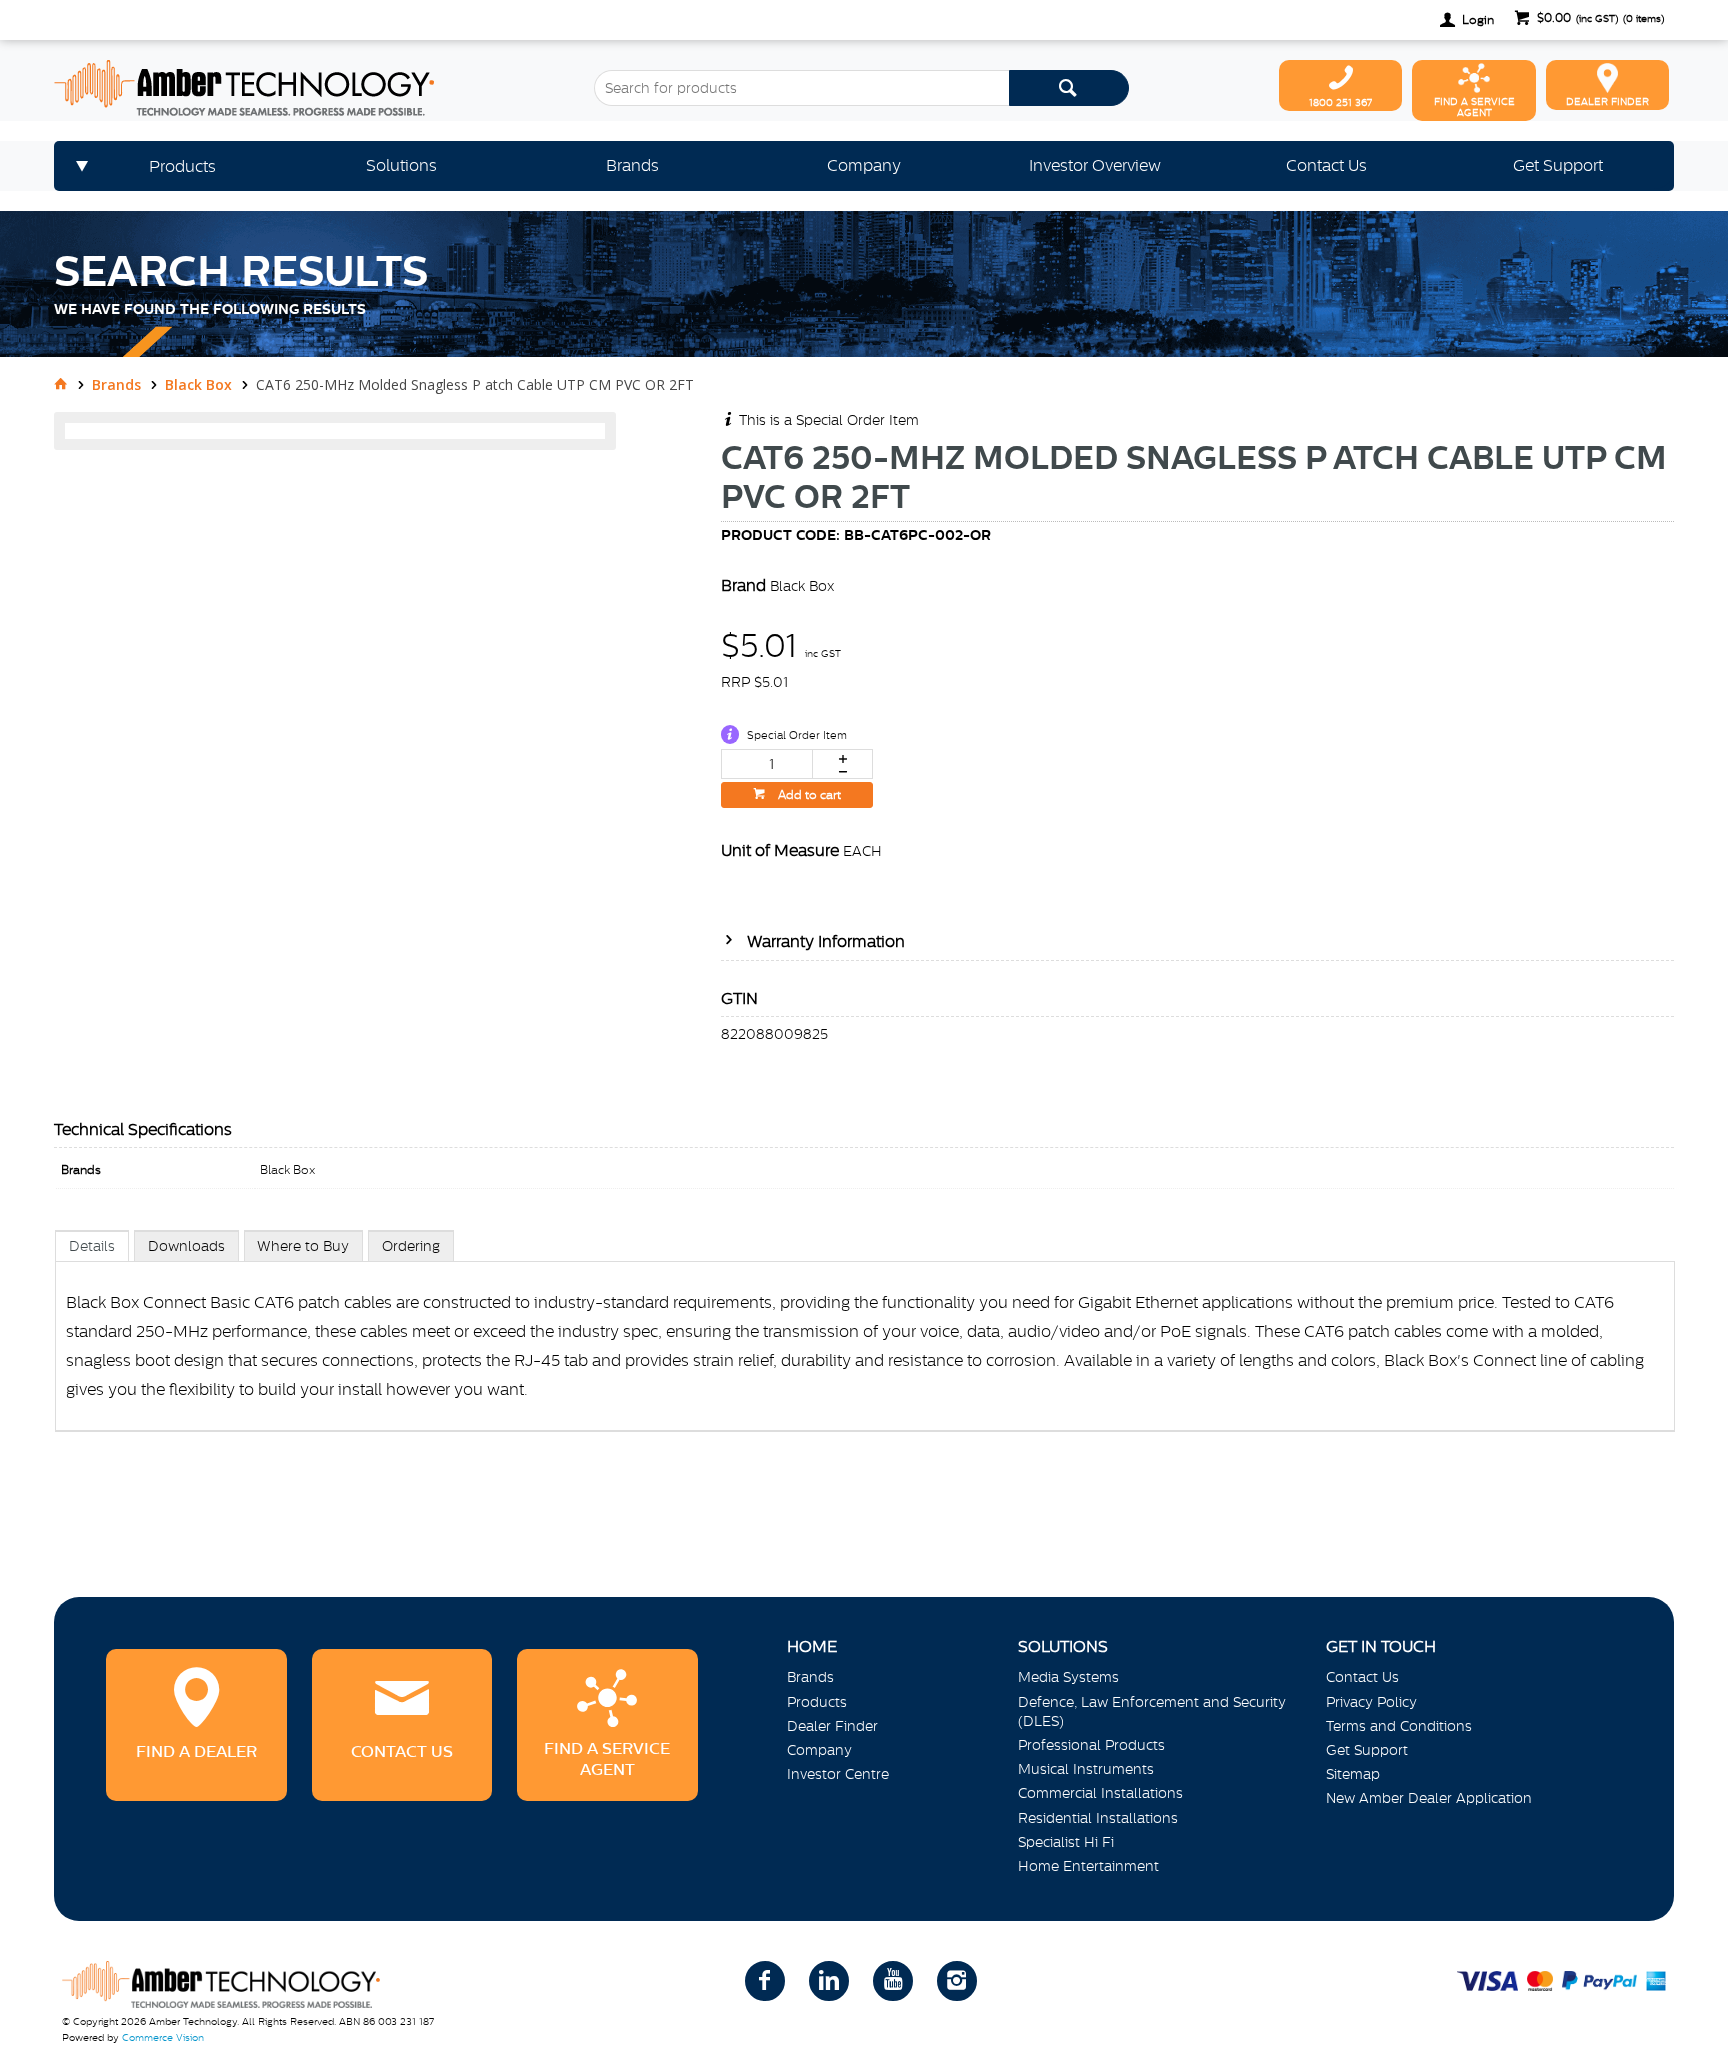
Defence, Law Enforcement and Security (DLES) (1152, 1711)
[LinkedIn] (829, 1981)
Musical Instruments (1086, 1769)
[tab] (92, 1245)
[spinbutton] (767, 764)
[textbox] (801, 88)
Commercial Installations (1100, 1793)
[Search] (1069, 88)
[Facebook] (765, 1981)
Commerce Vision (163, 2037)
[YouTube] (893, 1981)
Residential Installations (1098, 1818)
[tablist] (865, 1350)
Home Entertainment (1088, 1866)
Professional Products (1091, 1745)
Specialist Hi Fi (1066, 1842)
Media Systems (1068, 1677)
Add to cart (808, 795)
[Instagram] (957, 1981)
